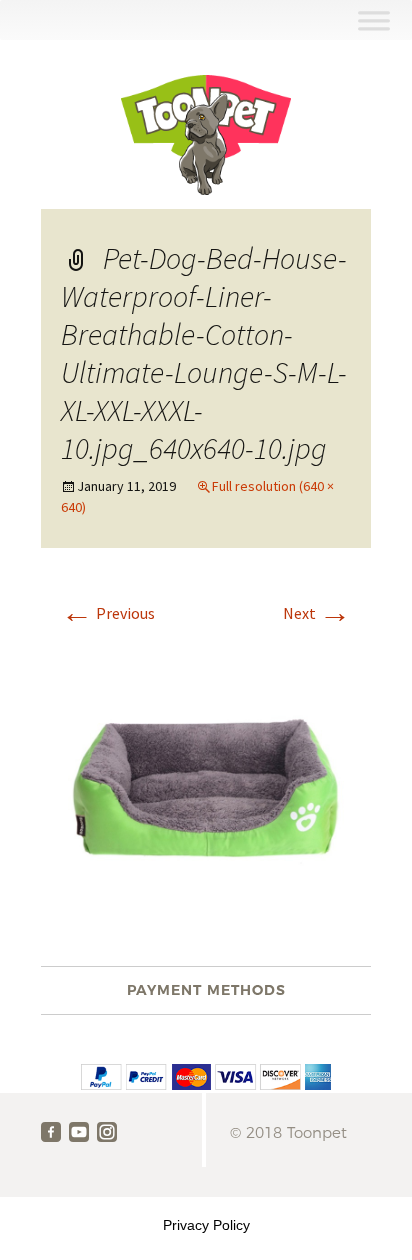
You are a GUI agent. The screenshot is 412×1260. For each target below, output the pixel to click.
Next (317, 613)
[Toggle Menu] (373, 20)
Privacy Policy (206, 1225)
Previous (108, 613)
